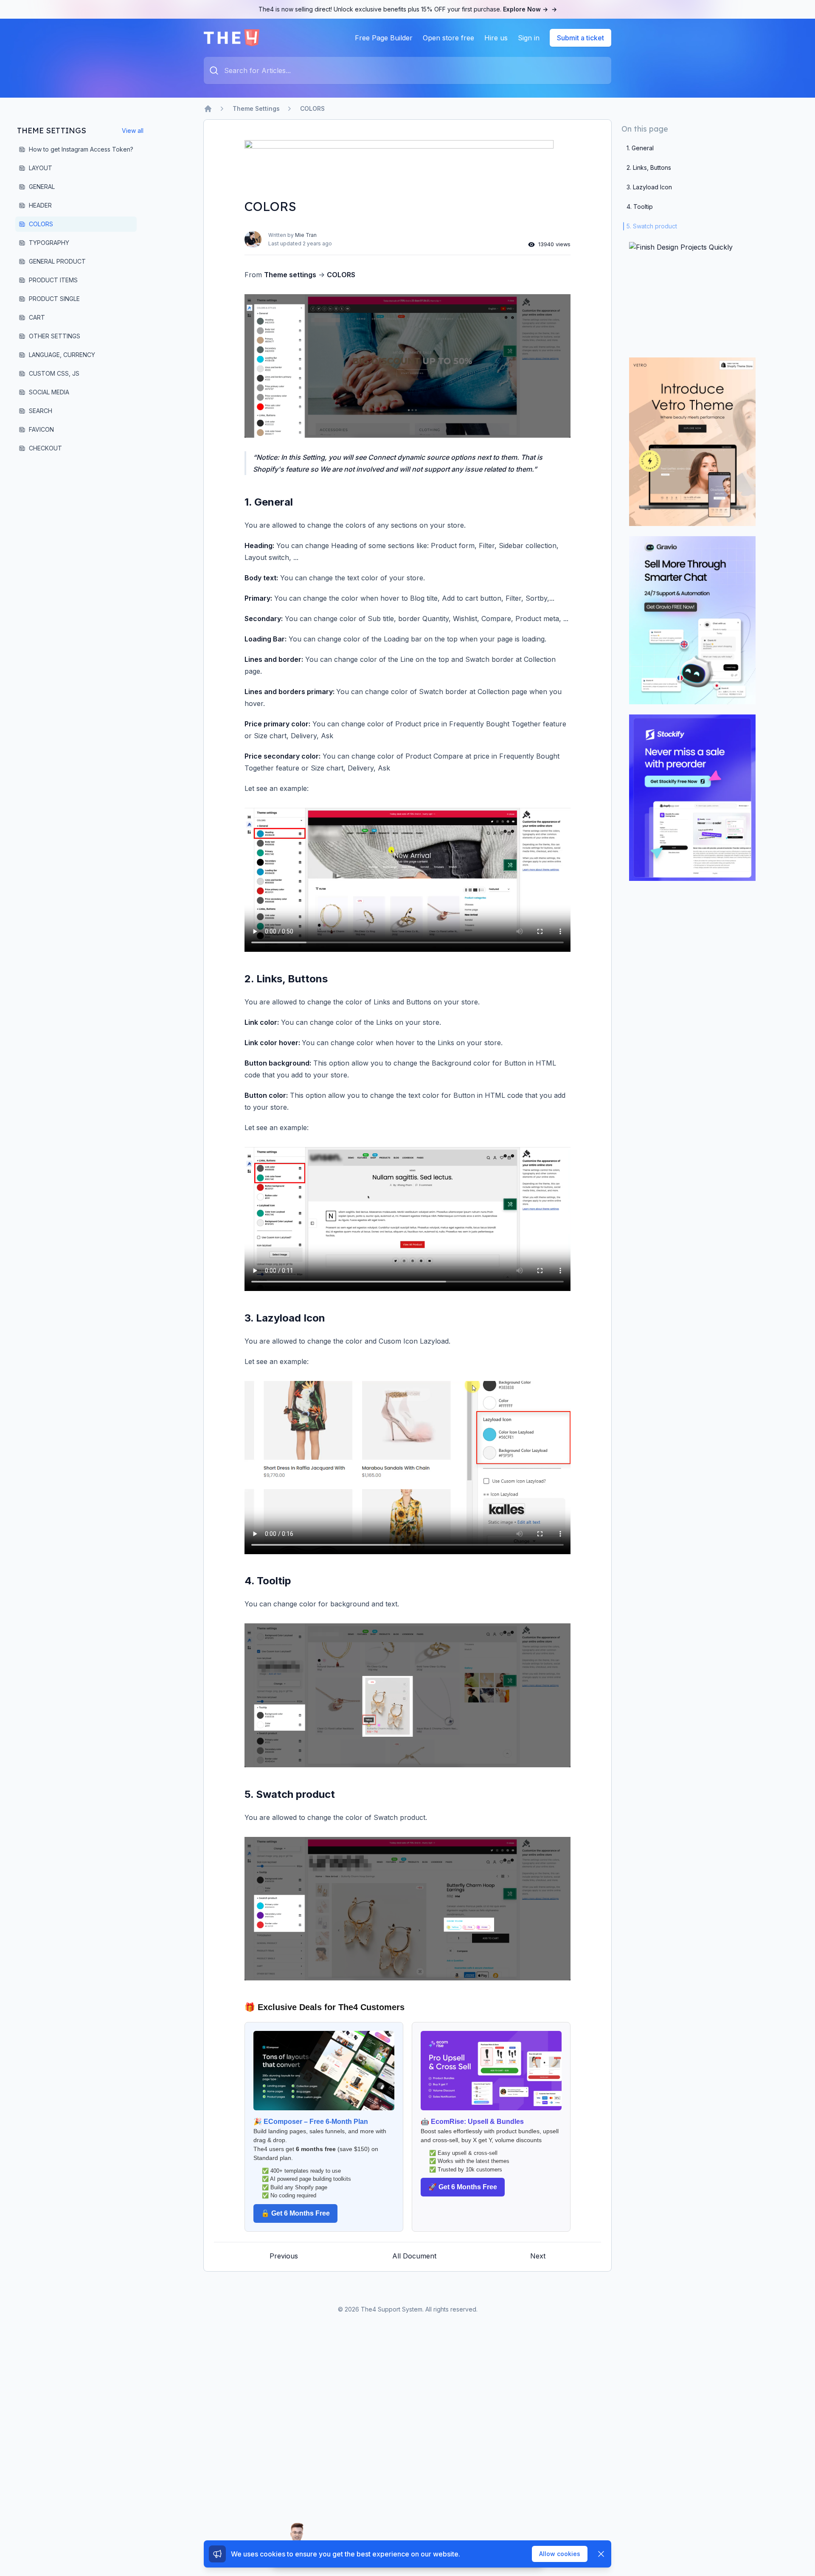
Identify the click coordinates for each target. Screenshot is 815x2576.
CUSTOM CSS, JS (54, 373)
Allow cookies (560, 2554)
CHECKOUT (45, 448)
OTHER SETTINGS (55, 336)
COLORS (312, 108)
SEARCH (41, 411)
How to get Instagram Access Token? (81, 149)
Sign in (529, 38)
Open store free (448, 38)
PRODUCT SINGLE (54, 299)
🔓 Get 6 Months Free (295, 2213)
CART (37, 317)
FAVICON (41, 429)
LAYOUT (41, 168)
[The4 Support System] (232, 38)
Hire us (496, 38)
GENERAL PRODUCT (57, 261)
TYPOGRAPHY (49, 243)
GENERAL (42, 187)
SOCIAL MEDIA (49, 392)
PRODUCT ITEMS (53, 280)
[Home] (208, 109)
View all (133, 131)
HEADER (40, 205)
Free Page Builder (384, 38)
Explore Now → (530, 9)
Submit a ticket (580, 38)
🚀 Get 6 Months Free (463, 2187)
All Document (414, 2256)
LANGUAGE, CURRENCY (62, 355)
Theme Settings (256, 108)
